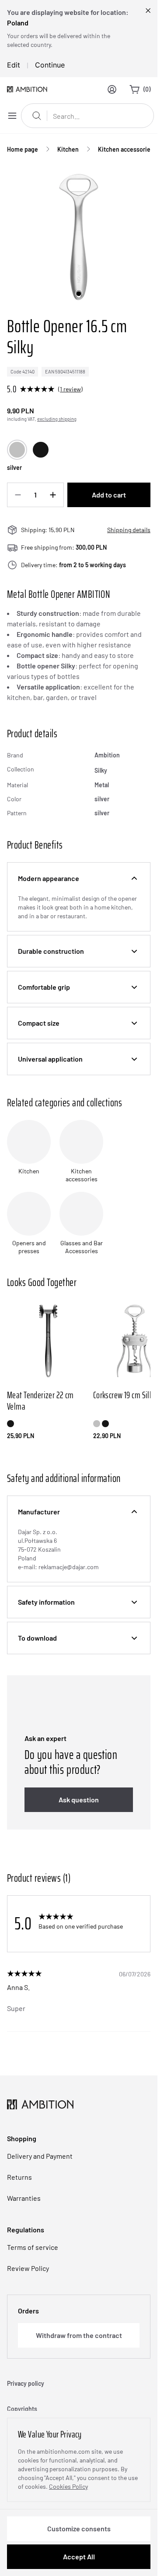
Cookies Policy (68, 2486)
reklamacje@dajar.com (69, 1567)
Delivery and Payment (40, 2156)
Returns (19, 2177)
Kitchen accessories (126, 149)
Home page (23, 149)
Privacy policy (26, 2383)
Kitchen (68, 149)
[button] (79, 878)
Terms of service (33, 2247)
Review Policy (28, 2268)
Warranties (24, 2198)
